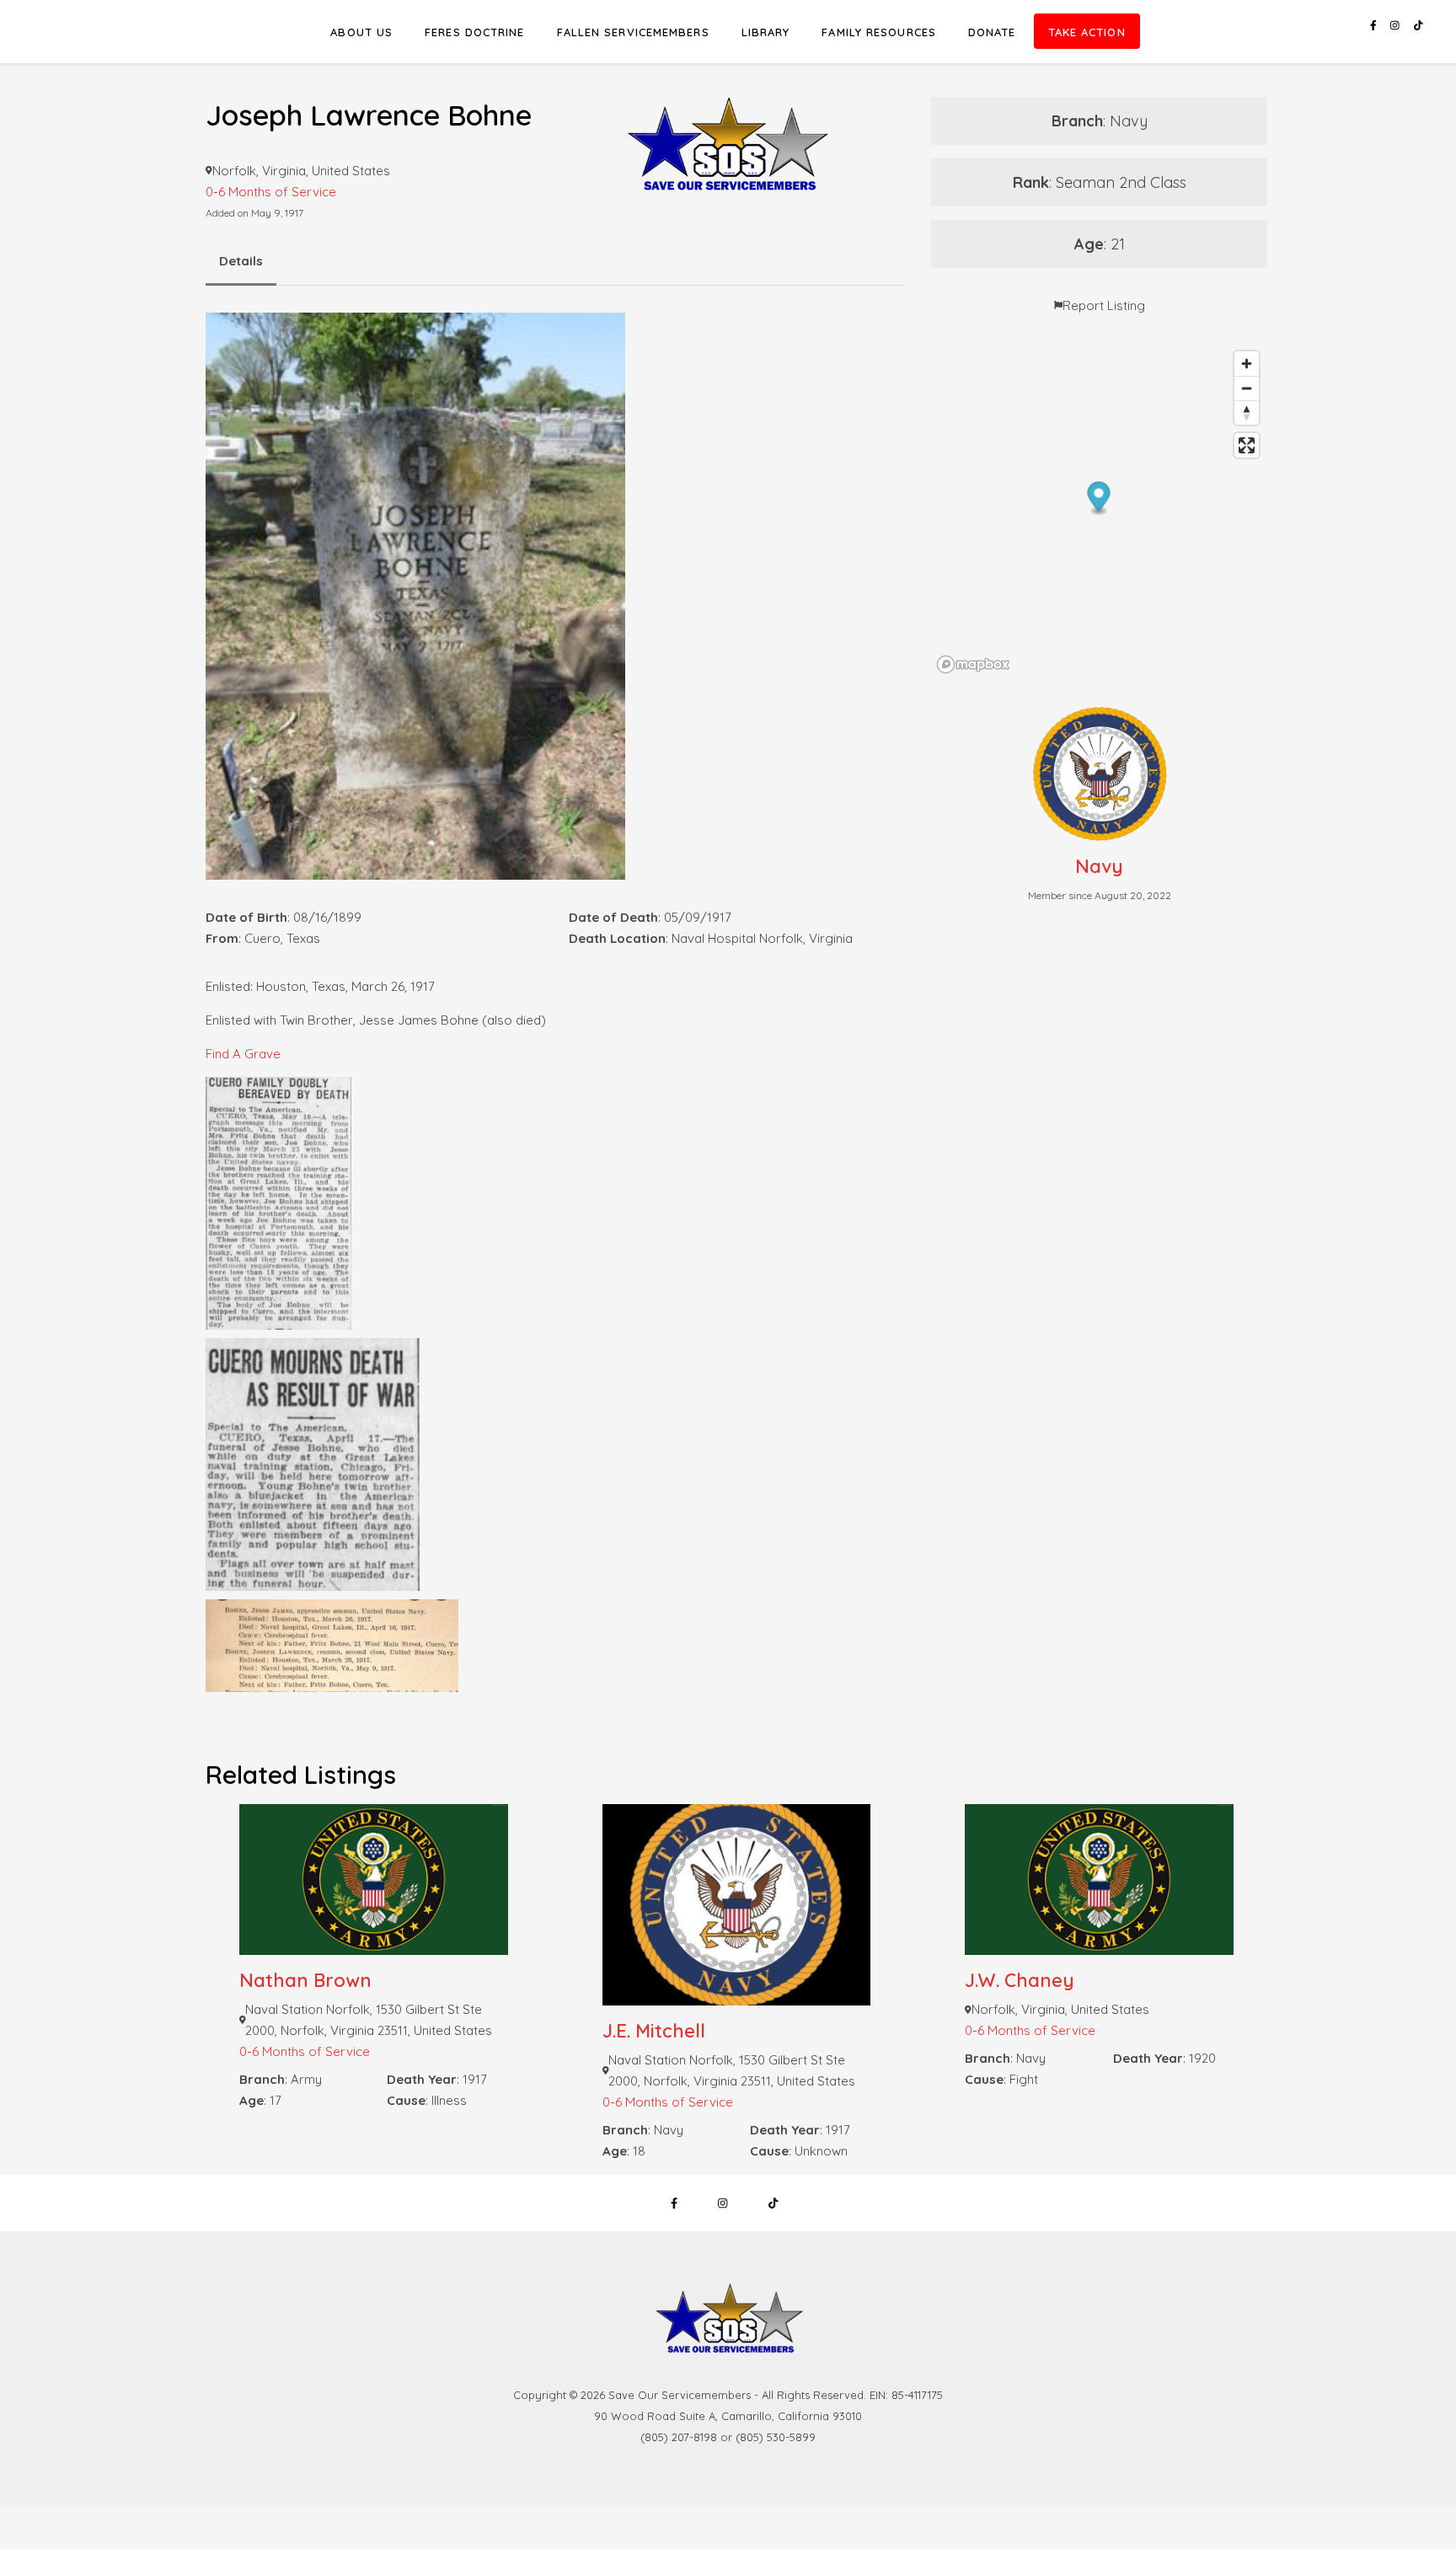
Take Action (1087, 32)
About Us (361, 32)
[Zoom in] (1247, 364)
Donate (992, 32)
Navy (1099, 866)
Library (766, 32)
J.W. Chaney (1020, 1980)
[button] (1099, 498)
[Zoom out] (1247, 388)
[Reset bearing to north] (1247, 412)
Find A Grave (243, 1054)
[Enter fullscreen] (1247, 445)
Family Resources (879, 32)
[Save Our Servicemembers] (728, 113)
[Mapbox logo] (973, 664)
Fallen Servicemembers (633, 32)
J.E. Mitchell (654, 2031)
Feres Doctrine (474, 32)
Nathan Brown (305, 1980)
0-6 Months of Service (305, 2051)
